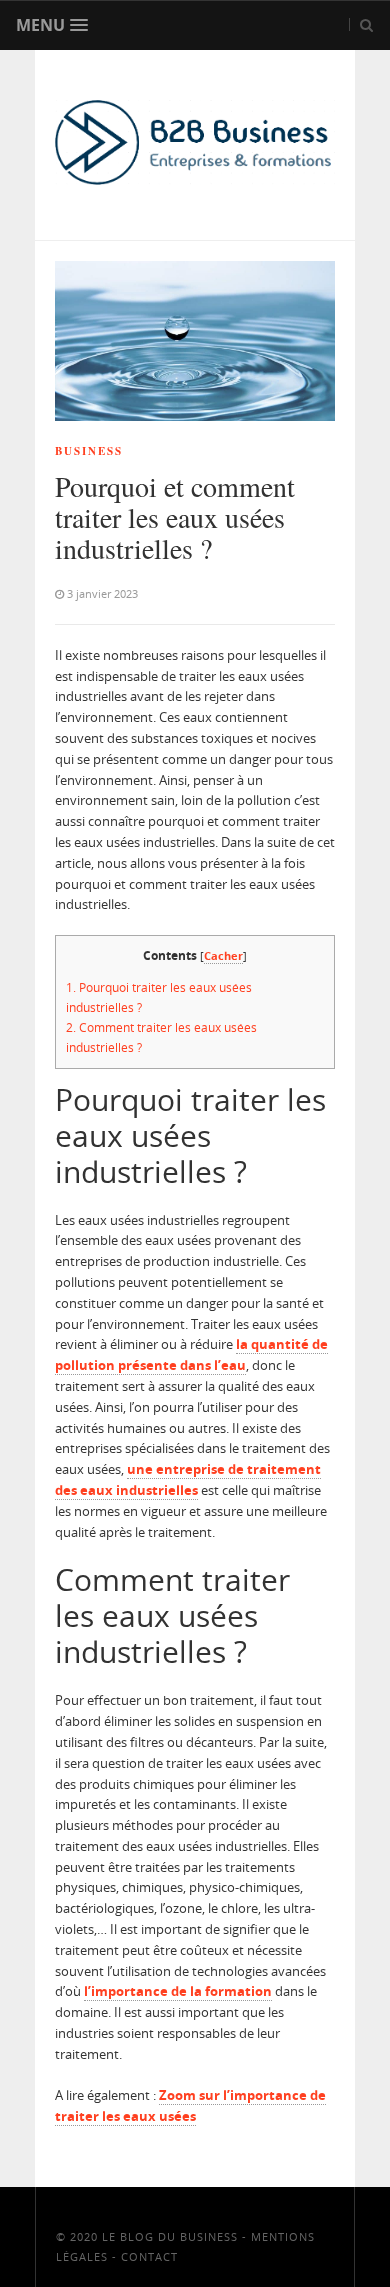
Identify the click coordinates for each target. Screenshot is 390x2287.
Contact (149, 2256)
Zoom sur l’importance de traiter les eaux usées (190, 2105)
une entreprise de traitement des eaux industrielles (188, 1479)
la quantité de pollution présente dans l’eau (191, 1354)
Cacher (223, 955)
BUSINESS (89, 451)
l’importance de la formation (178, 1991)
